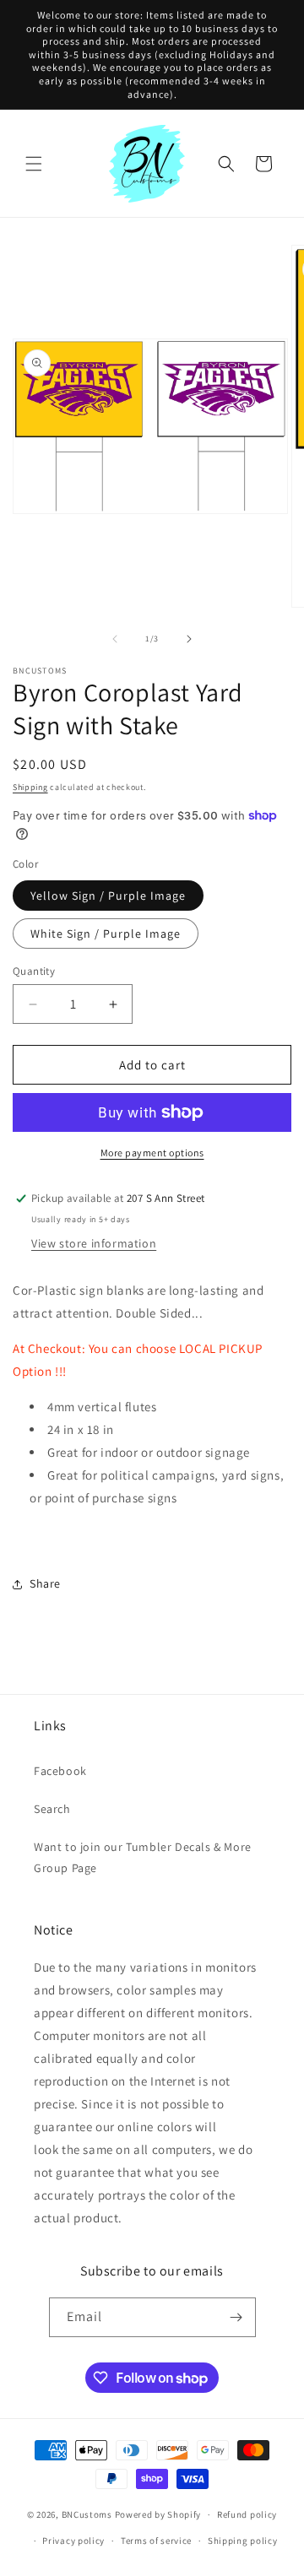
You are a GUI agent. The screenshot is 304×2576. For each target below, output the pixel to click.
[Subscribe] (236, 2317)
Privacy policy (73, 2541)
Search (52, 1809)
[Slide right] (189, 639)
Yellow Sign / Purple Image (108, 896)
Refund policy (247, 2514)
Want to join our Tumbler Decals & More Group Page (143, 1857)
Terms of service (156, 2541)
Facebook (60, 1771)
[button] (34, 164)
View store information (94, 1243)
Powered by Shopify (158, 2514)
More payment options (152, 1153)
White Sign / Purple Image (106, 934)
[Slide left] (115, 639)
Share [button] (45, 1583)
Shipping (30, 787)
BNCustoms (87, 2514)
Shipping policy (243, 2541)
